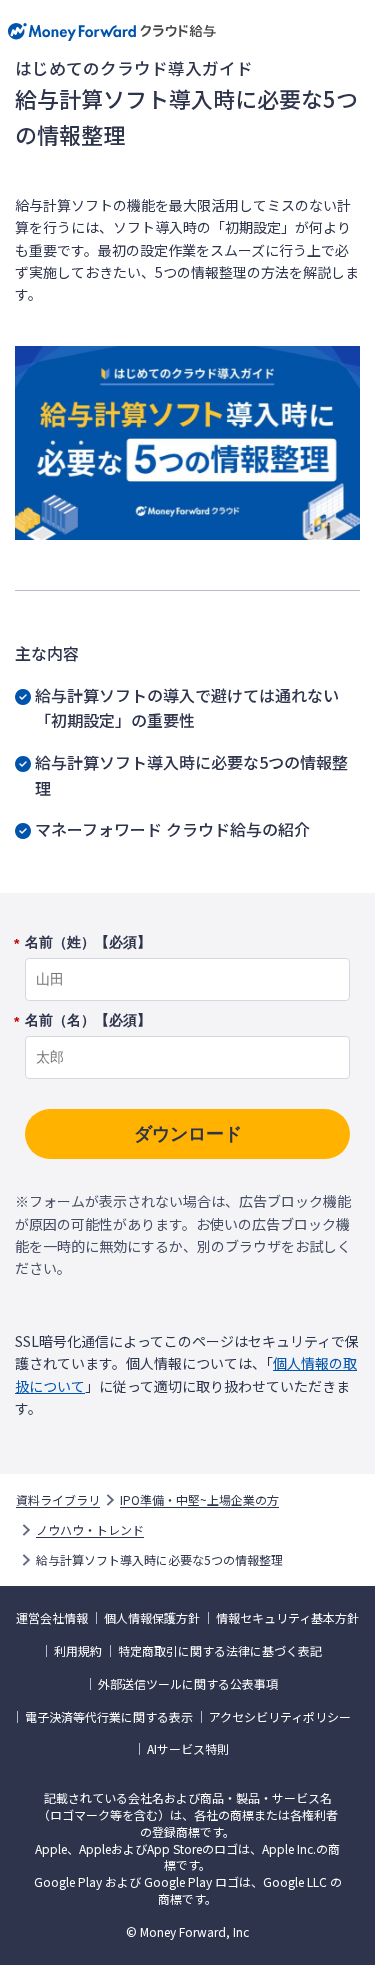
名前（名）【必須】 (88, 1021)
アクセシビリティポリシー (280, 1717)
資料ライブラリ (58, 1500)
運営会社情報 (52, 1618)
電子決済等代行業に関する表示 (109, 1717)
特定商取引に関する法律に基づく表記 (220, 1651)
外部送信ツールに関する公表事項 (188, 1684)
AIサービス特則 (188, 1749)
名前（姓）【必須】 (88, 943)
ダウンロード (188, 1134)
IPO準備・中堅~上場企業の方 (199, 1500)
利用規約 (78, 1651)
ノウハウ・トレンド (90, 1530)
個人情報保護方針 (152, 1618)
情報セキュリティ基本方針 (287, 1618)
